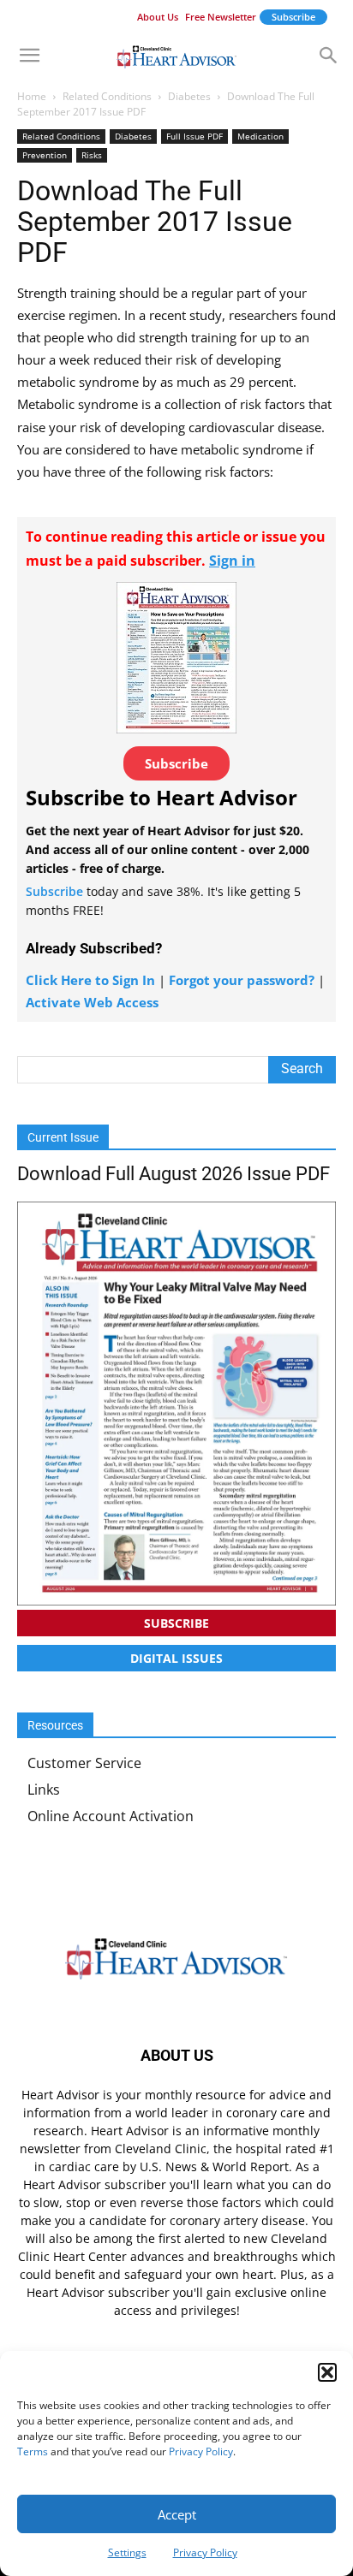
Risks (92, 155)
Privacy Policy (201, 2451)
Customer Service (84, 1763)
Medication (260, 136)
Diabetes (189, 96)
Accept (177, 2514)
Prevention (45, 155)
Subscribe (293, 17)
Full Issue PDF (194, 136)
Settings (127, 2552)
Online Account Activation (111, 1816)
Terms (33, 2451)
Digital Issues (176, 1658)
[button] (327, 2372)
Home (32, 96)
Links (44, 1790)
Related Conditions (107, 96)
